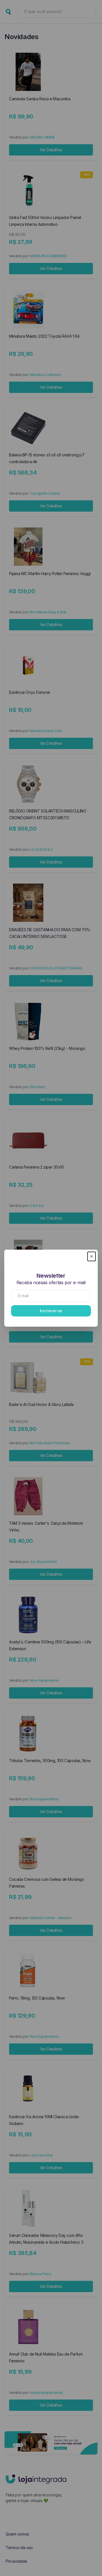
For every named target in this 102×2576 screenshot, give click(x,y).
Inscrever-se (51, 1311)
